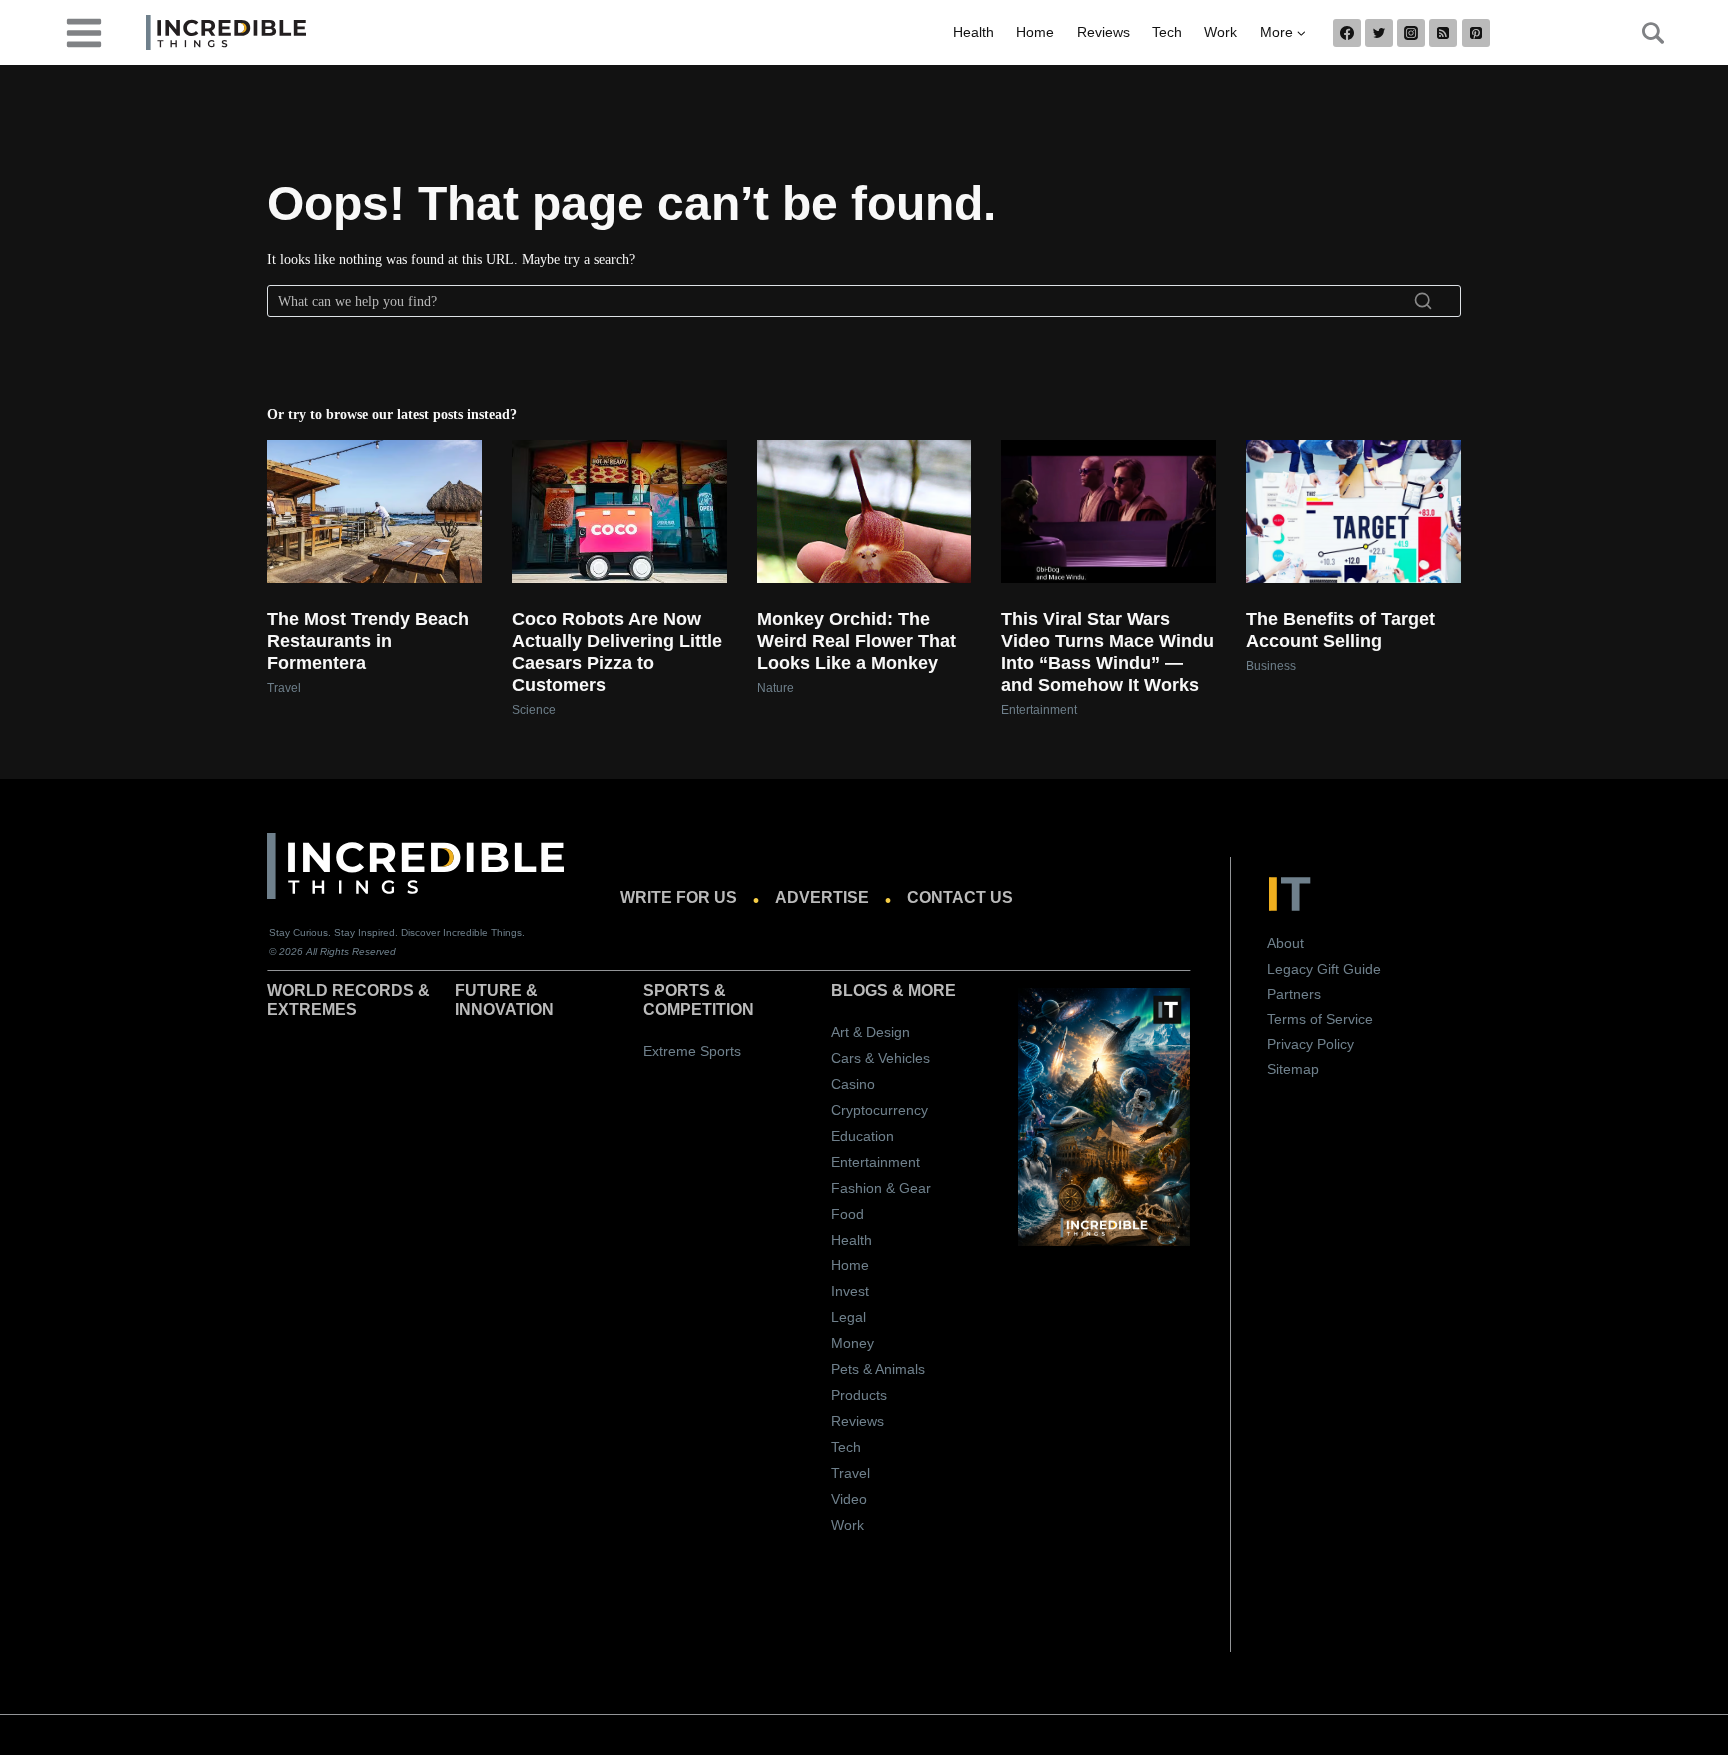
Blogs (859, 990)
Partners (1294, 994)
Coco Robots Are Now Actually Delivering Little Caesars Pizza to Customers (617, 652)
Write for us (678, 897)
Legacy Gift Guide (1324, 969)
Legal (848, 1317)
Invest (850, 1291)
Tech (1167, 32)
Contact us (960, 897)
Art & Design (870, 1032)
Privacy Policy (1310, 1044)
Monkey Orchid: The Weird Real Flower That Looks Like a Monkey (856, 641)
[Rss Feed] (1443, 33)
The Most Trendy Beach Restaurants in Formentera (368, 641)
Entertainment (1039, 710)
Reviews (1103, 32)
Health (973, 32)
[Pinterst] (1476, 33)
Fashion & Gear (881, 1188)
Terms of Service (1320, 1019)
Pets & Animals (878, 1369)
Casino (853, 1084)
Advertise (822, 897)
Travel (284, 688)
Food (847, 1214)
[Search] (1423, 301)
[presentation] (374, 511)
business (1271, 666)
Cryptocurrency (879, 1110)
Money (852, 1343)
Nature (775, 688)
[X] (1379, 33)
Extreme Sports (692, 1051)
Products (859, 1395)
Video (849, 1499)
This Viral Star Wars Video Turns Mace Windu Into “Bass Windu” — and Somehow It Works (1107, 652)
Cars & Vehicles (880, 1058)
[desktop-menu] (84, 31)
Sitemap (1293, 1069)
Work (1220, 32)
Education (862, 1136)
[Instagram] (1411, 33)
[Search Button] (1642, 33)
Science (534, 710)
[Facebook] (1347, 33)
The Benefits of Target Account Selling (1340, 630)
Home (1035, 32)
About (1285, 943)
